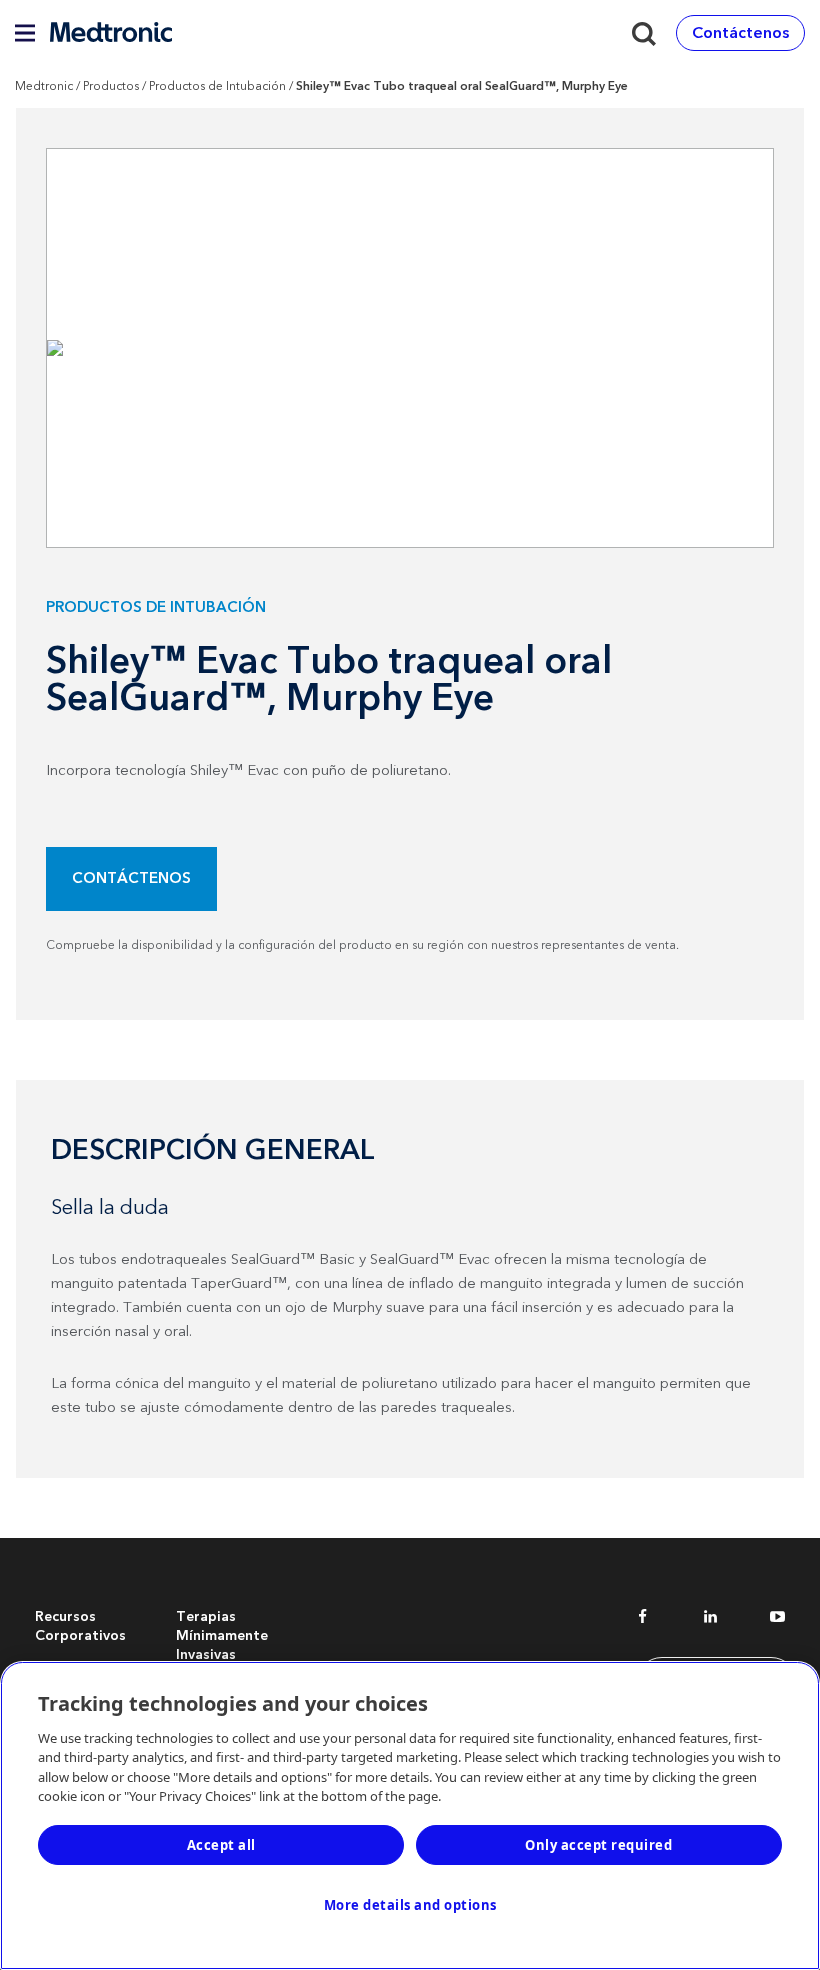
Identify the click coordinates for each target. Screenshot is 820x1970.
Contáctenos (131, 878)
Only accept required (598, 1845)
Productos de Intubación (217, 86)
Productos (111, 86)
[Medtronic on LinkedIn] (710, 1620)
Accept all (221, 1845)
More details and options (410, 1905)
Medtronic (44, 86)
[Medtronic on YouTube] (777, 1620)
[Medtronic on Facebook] (642, 1620)
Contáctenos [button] (740, 33)
